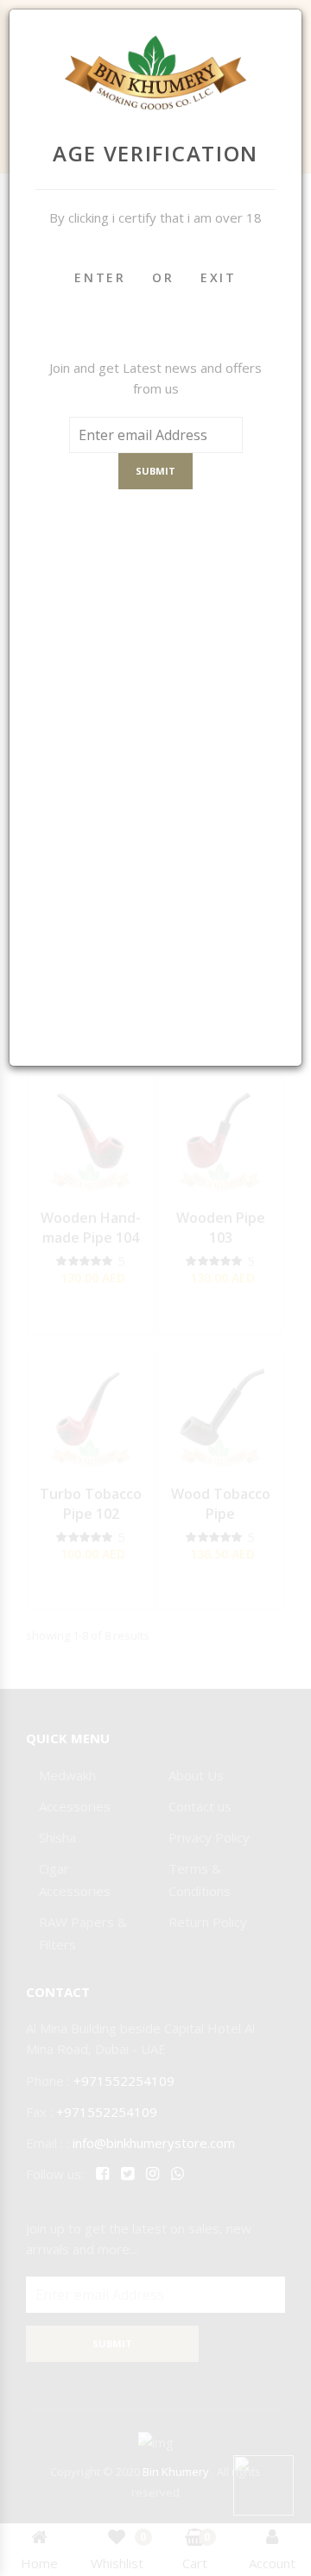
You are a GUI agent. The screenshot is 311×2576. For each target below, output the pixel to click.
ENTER (100, 277)
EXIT (219, 277)
